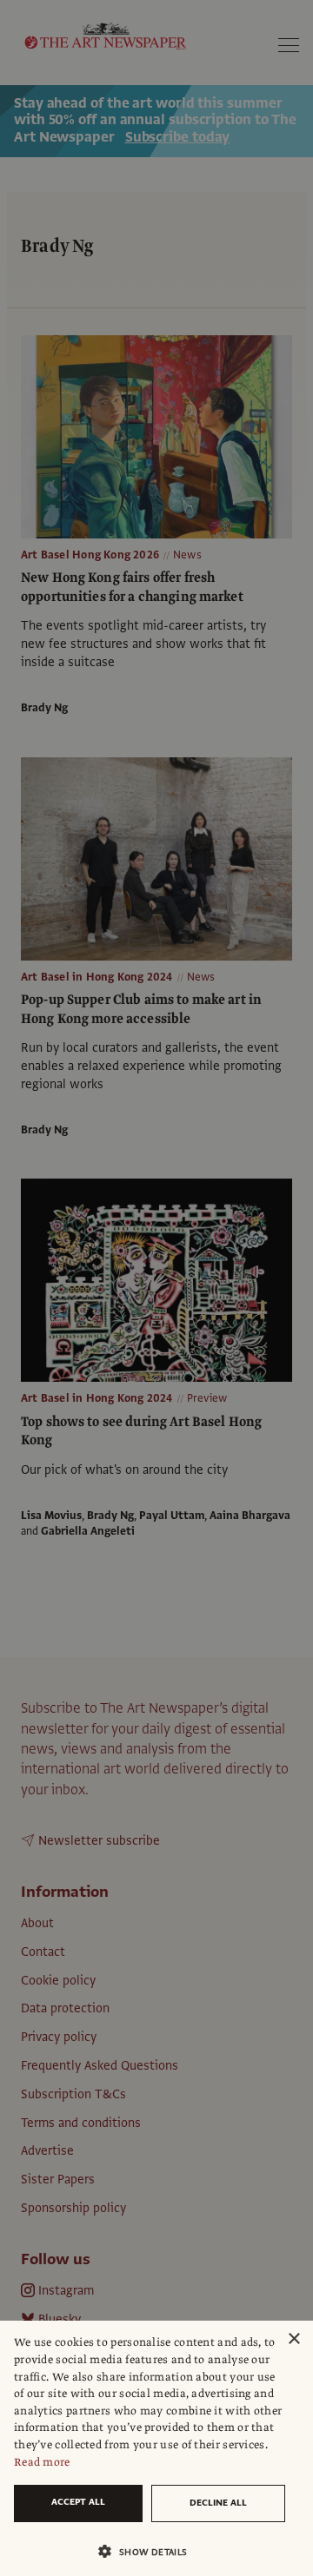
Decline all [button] (218, 2503)
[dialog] (156, 2448)
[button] (150, 2551)
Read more (42, 2462)
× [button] (293, 2339)
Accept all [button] (78, 2502)
